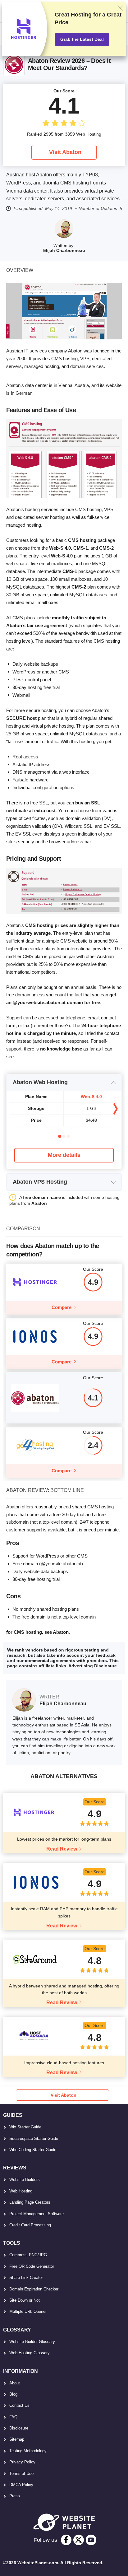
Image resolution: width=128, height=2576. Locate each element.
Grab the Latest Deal (82, 39)
